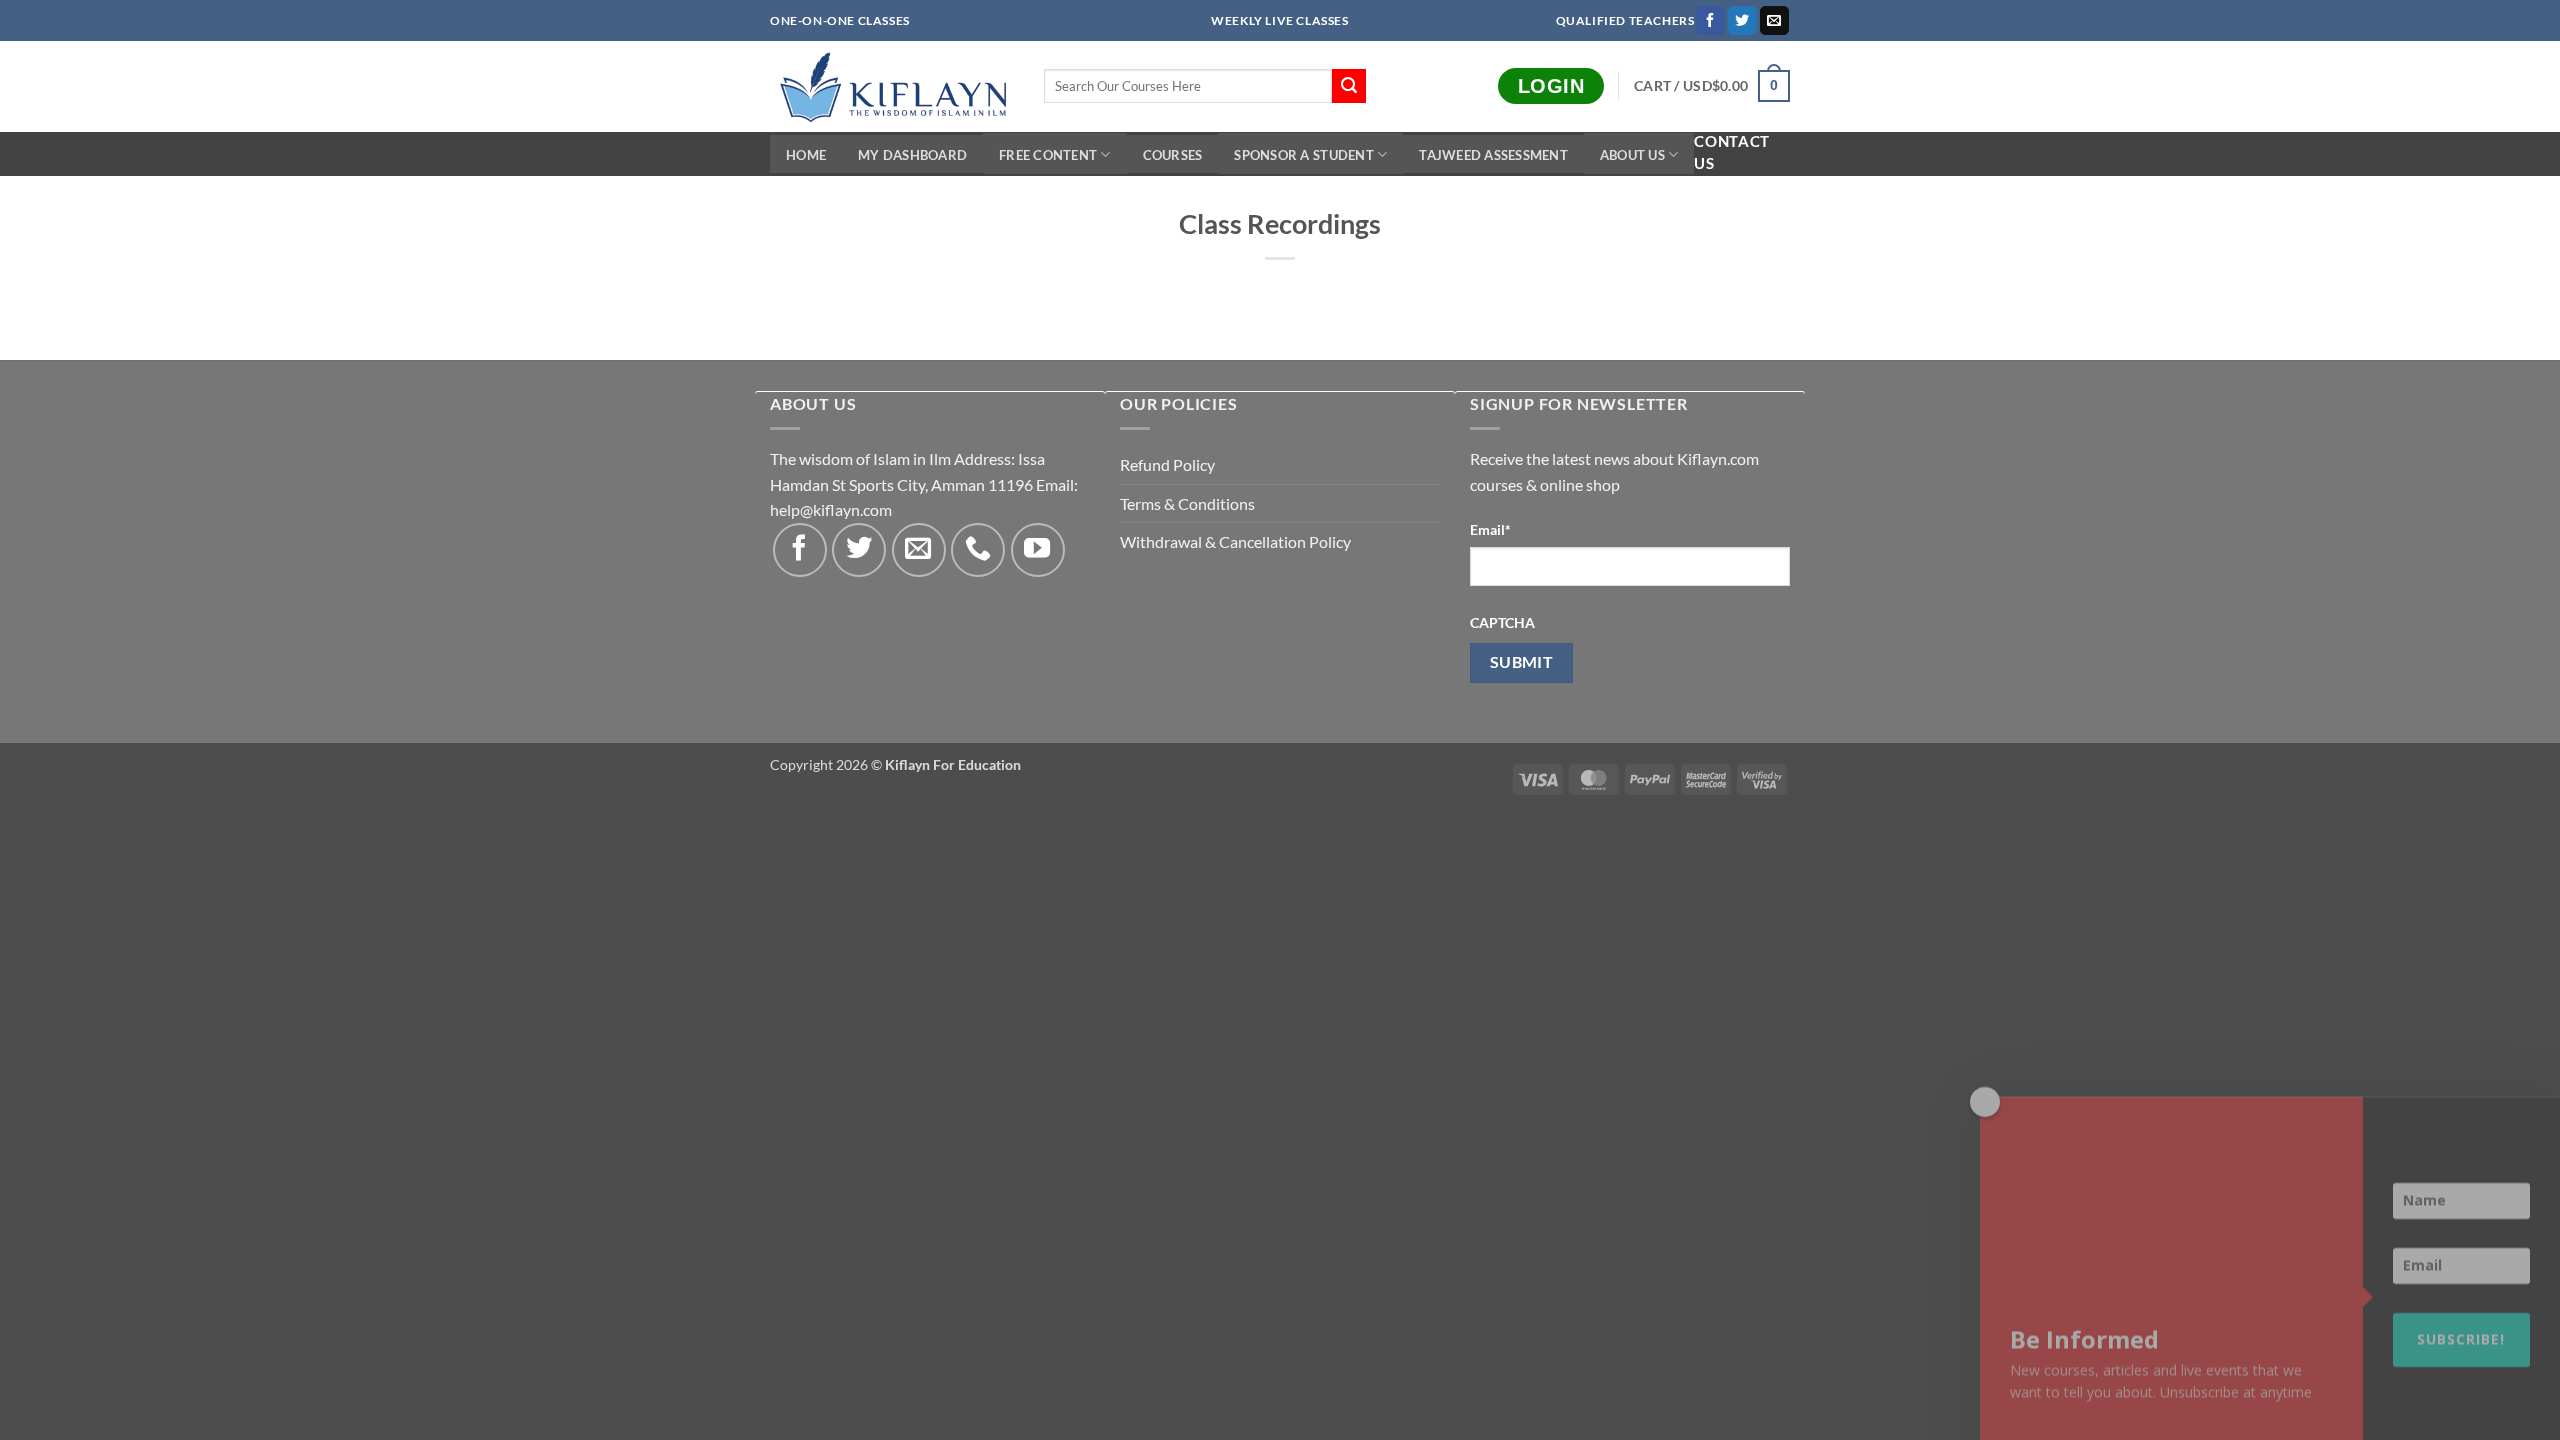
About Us (1632, 155)
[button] (1712, 86)
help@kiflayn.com (831, 509)
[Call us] (978, 550)
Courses (1173, 155)
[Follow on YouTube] (1038, 550)
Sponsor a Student (1303, 155)
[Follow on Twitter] (1742, 21)
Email (1490, 529)
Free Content (1048, 155)
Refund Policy (1167, 464)
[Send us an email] (1774, 21)
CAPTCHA (1502, 622)
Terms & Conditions (1187, 503)
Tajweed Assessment (1493, 155)
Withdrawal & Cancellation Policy (1235, 541)
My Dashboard (912, 155)
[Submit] (1349, 86)
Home (806, 155)
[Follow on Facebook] (1710, 21)
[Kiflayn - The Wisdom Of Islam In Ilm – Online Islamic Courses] (892, 86)
